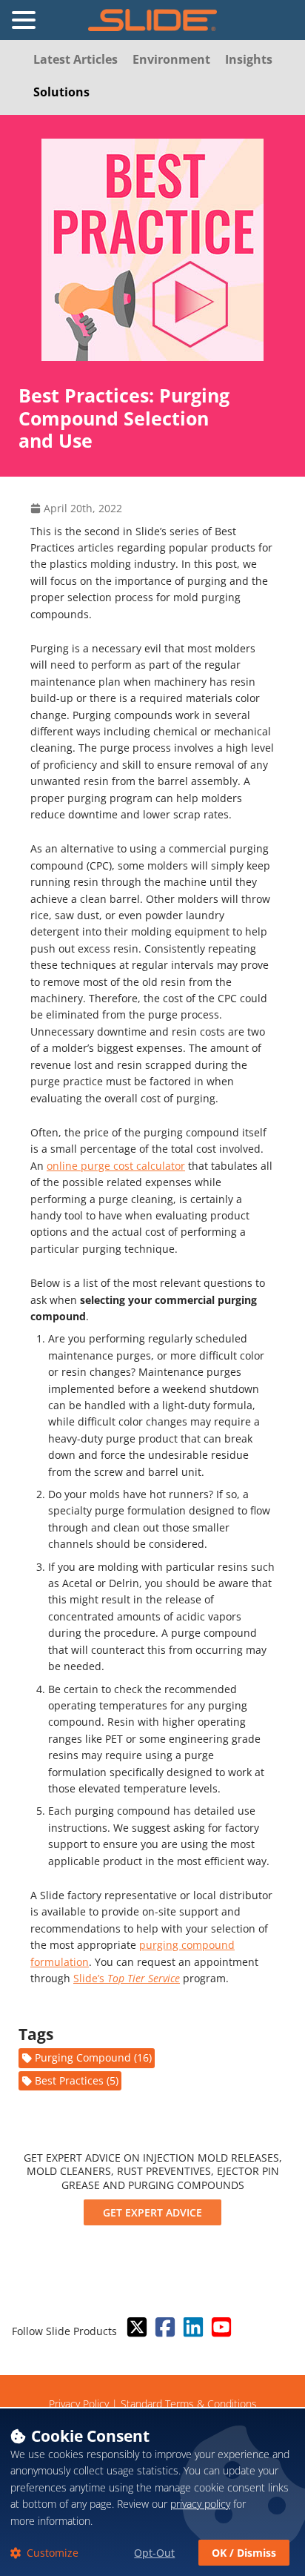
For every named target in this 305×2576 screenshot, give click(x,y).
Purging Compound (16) (93, 2057)
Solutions (61, 92)
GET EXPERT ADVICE (152, 2212)
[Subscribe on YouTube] (220, 2328)
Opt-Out (154, 2553)
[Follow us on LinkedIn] (192, 2328)
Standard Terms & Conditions (189, 2404)
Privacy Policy (79, 2404)
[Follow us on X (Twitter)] (135, 2328)
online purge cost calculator (116, 1166)
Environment (171, 59)
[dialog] (152, 2491)
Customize (51, 2553)
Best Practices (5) (77, 2080)
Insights (249, 59)
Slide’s (127, 1978)
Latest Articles (76, 59)
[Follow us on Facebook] (164, 2328)
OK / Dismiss (244, 2553)
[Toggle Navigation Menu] (24, 20)
